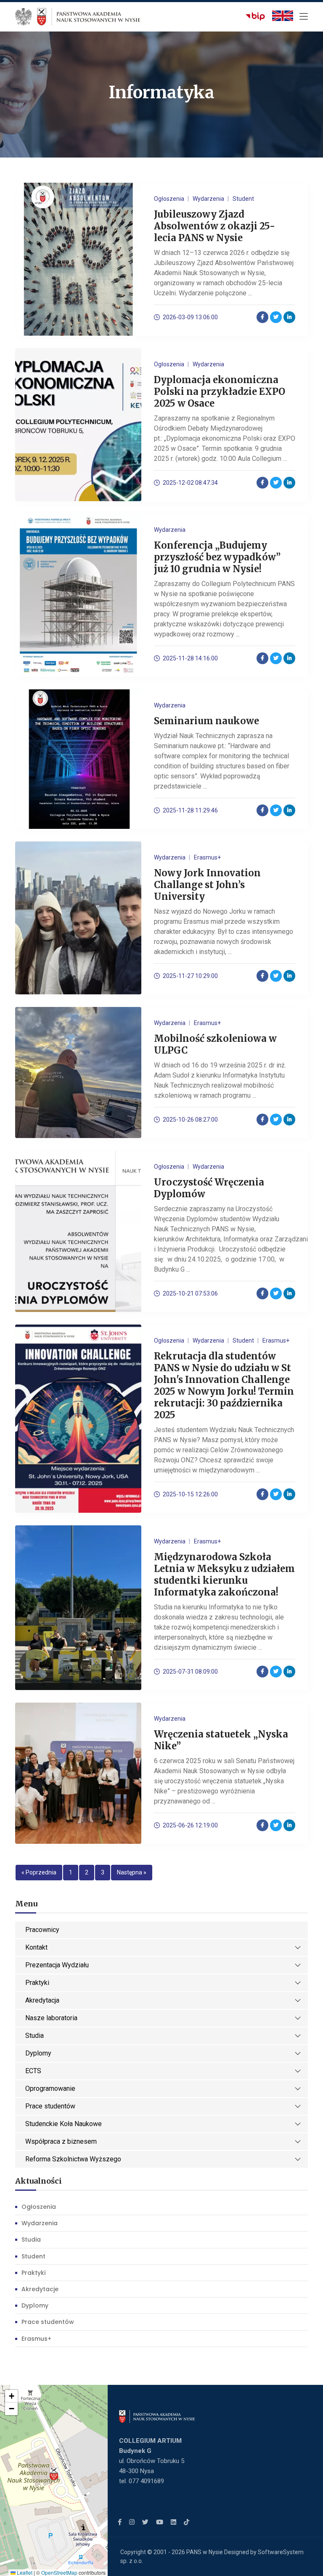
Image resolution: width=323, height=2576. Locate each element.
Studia (34, 2036)
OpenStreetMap (59, 2572)
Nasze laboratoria (51, 2018)
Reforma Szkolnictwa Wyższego (73, 2159)
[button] (54, 2474)
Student (33, 2256)
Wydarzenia (40, 2223)
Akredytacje (40, 2289)
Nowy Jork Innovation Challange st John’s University (207, 885)
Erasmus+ (36, 2339)
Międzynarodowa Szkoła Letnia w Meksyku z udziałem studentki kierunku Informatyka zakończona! (224, 1575)
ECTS (33, 2071)
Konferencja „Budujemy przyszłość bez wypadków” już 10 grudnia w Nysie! (217, 557)
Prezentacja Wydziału (57, 1965)
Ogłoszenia (39, 2207)
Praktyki (37, 1983)
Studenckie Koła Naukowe (64, 2124)
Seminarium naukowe (207, 721)
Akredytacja (42, 2000)
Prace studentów (50, 2106)
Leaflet (24, 2572)
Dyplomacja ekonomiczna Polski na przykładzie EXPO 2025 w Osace (220, 392)
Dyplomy (38, 2053)
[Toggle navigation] (304, 17)
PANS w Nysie (205, 2552)
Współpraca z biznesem (61, 2141)
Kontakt (36, 1947)
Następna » (132, 1872)
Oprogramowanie (50, 2088)
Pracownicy (42, 1930)
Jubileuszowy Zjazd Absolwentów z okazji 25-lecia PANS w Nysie (214, 226)
